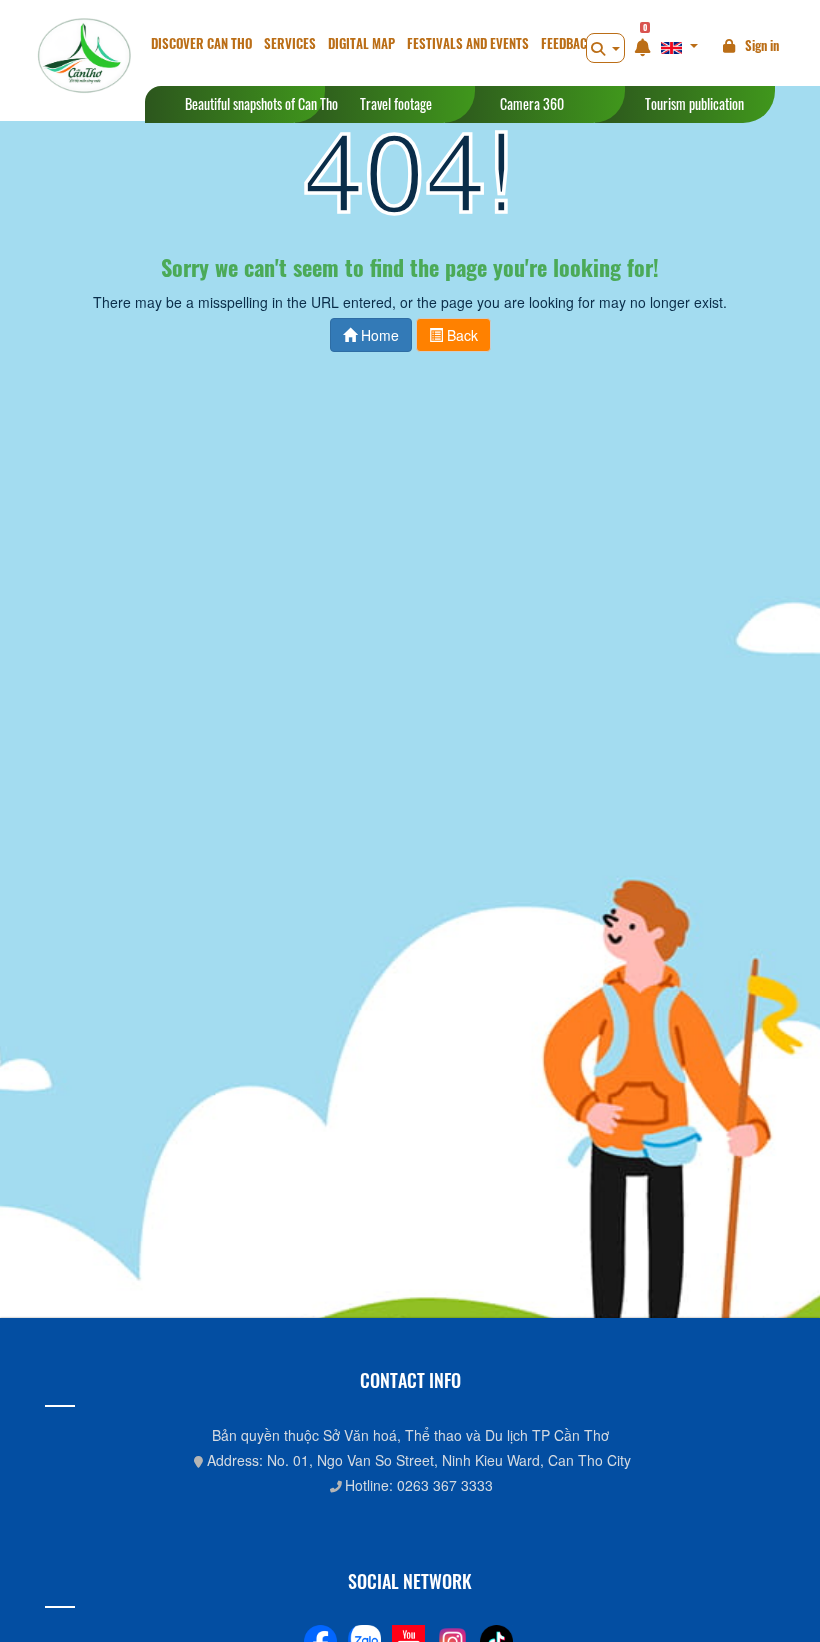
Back (460, 335)
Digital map (361, 43)
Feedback (567, 43)
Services (290, 43)
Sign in (762, 45)
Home (378, 335)
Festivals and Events (468, 43)
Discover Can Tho (201, 43)
